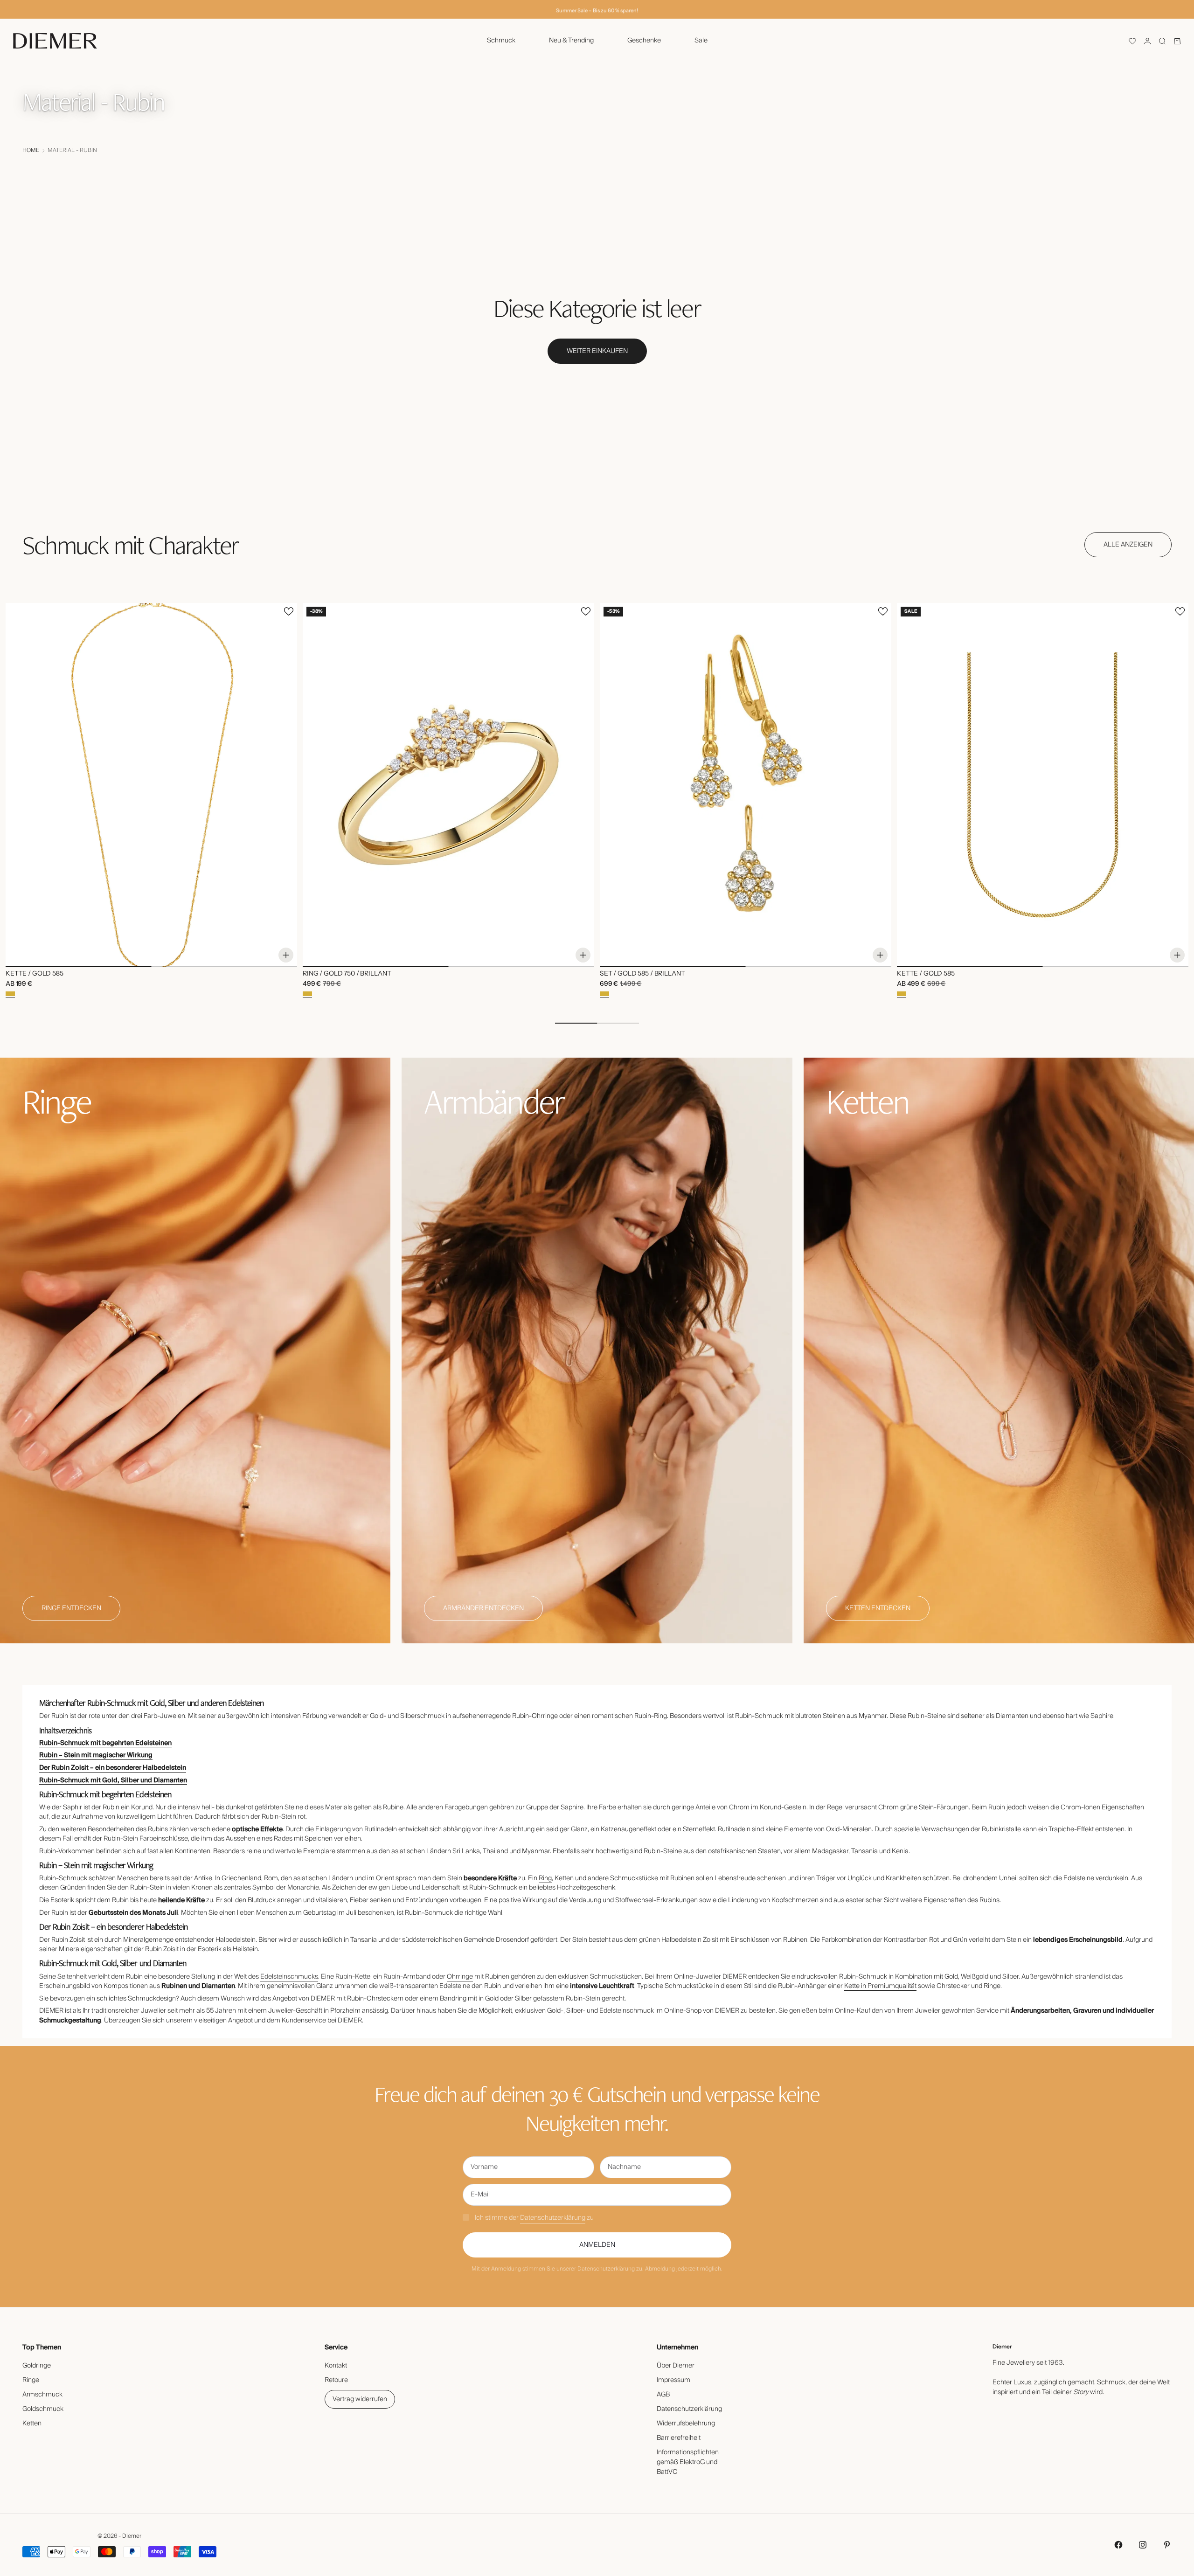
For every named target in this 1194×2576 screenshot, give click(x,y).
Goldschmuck (43, 2409)
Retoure (336, 2380)
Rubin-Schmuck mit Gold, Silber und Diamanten (113, 1780)
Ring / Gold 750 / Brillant (347, 974)
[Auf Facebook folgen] (1118, 2545)
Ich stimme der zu (534, 2218)
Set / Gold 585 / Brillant (642, 974)
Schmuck (501, 41)
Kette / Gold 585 (35, 974)
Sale (701, 41)
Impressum (673, 2380)
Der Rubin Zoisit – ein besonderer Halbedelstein (113, 1768)
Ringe (31, 2380)
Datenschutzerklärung (553, 2218)
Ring (545, 1878)
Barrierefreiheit (679, 2438)
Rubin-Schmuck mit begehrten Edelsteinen (105, 1743)
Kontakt (336, 2366)
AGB (663, 2395)
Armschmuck (42, 2395)
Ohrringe (460, 1977)
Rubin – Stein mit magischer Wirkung (96, 1755)
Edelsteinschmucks (289, 1977)
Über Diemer (676, 2366)
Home (31, 151)
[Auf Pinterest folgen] (1167, 2545)
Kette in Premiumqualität (880, 1986)
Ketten (32, 2424)
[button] (1132, 41)
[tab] (130, 545)
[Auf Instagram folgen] (1143, 2545)
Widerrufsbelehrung (686, 2424)
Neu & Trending (571, 41)
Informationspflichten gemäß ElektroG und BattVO (688, 2462)
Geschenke (644, 41)
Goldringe (37, 2366)
